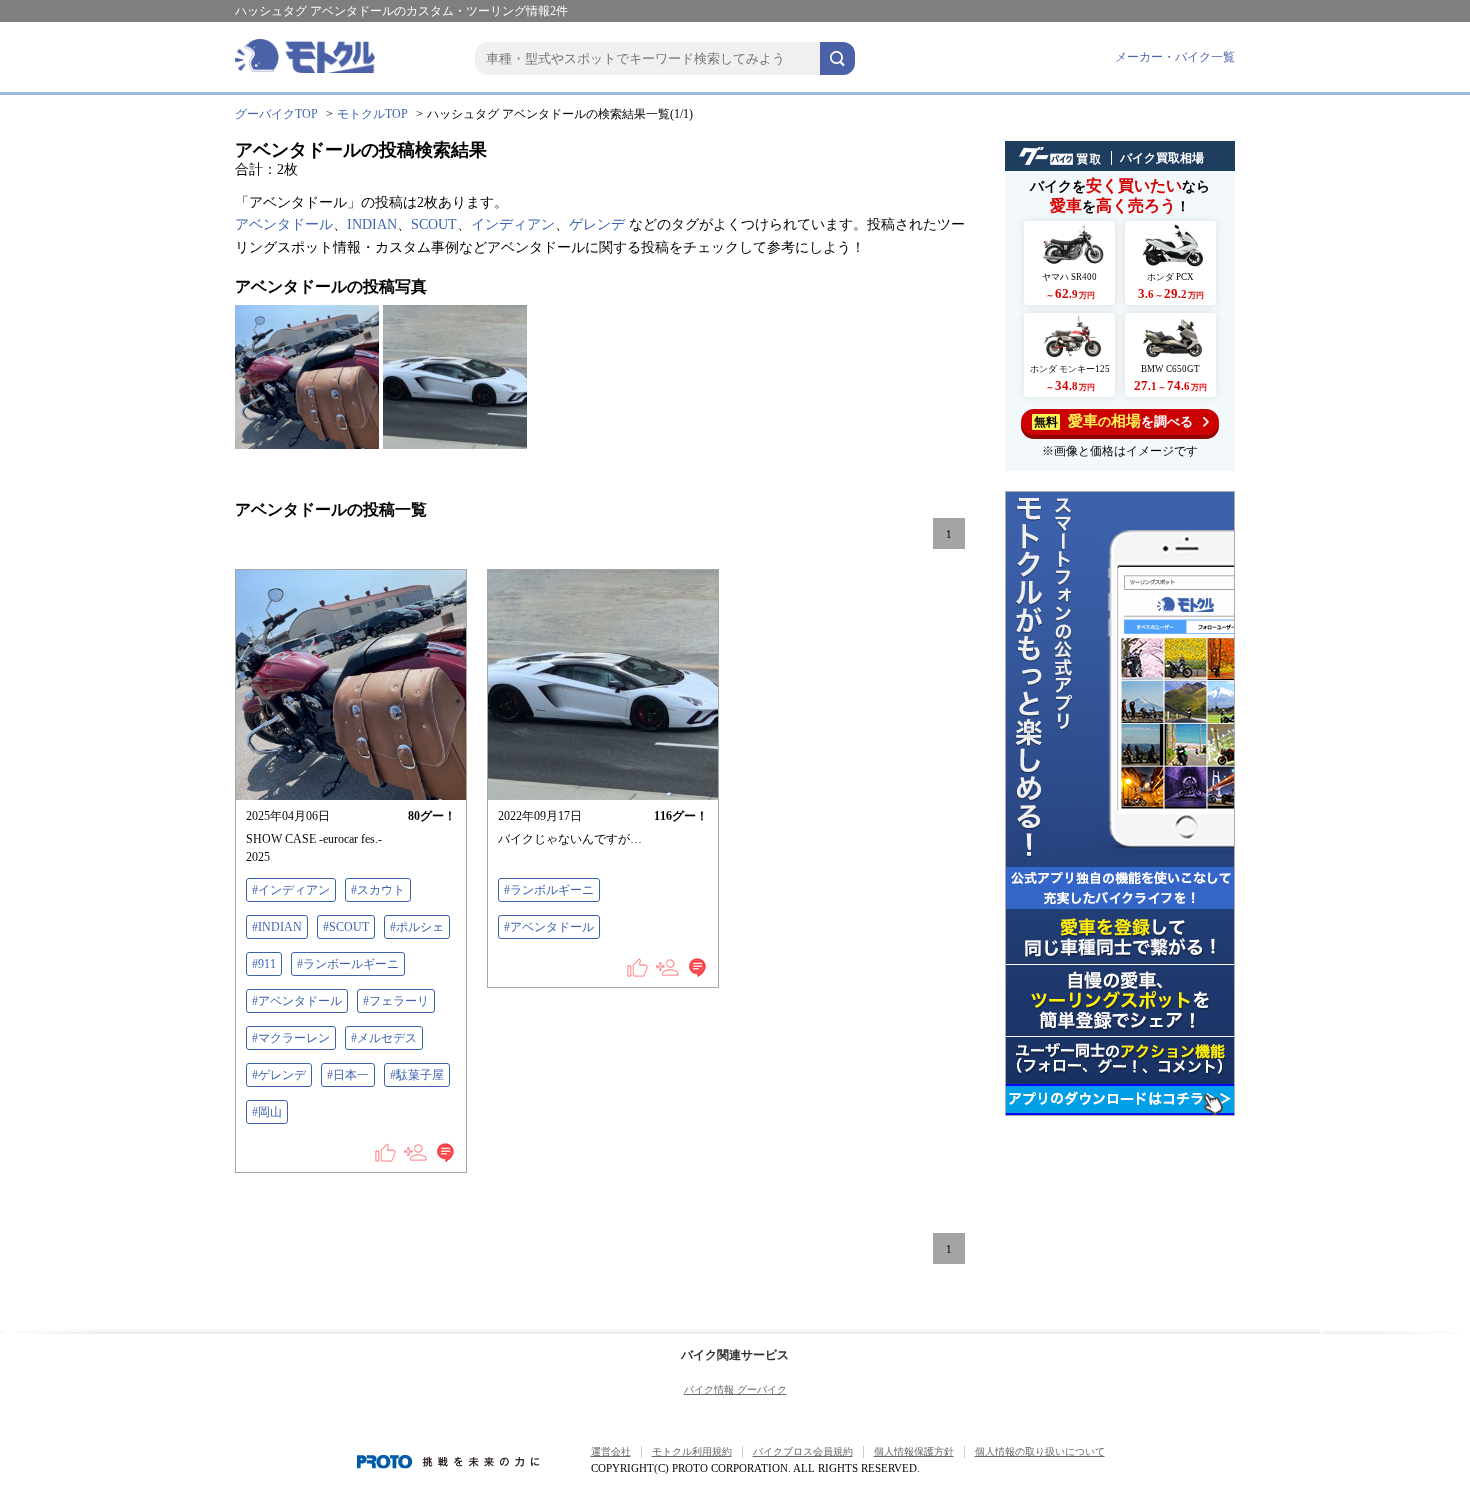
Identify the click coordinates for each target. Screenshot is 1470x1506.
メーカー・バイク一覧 (1175, 57)
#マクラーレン (291, 1038)
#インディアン (291, 890)
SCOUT (434, 224)
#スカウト (378, 890)
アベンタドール (284, 224)
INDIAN (372, 224)
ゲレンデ (597, 224)
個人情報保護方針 (914, 1451)
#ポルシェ (417, 927)
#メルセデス (384, 1038)
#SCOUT (346, 927)
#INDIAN (277, 927)
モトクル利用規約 (692, 1451)
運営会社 (611, 1451)
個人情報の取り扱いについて (1040, 1451)
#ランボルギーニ (549, 890)
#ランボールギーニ (348, 964)
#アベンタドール (297, 1001)
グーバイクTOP (276, 114)
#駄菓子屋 (417, 1075)
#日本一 (348, 1075)
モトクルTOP (372, 114)
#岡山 (267, 1112)
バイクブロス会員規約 (803, 1451)
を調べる (1113, 421)
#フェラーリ (396, 1001)
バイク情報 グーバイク (735, 1389)
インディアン (513, 224)
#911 (264, 964)
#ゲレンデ (279, 1075)
